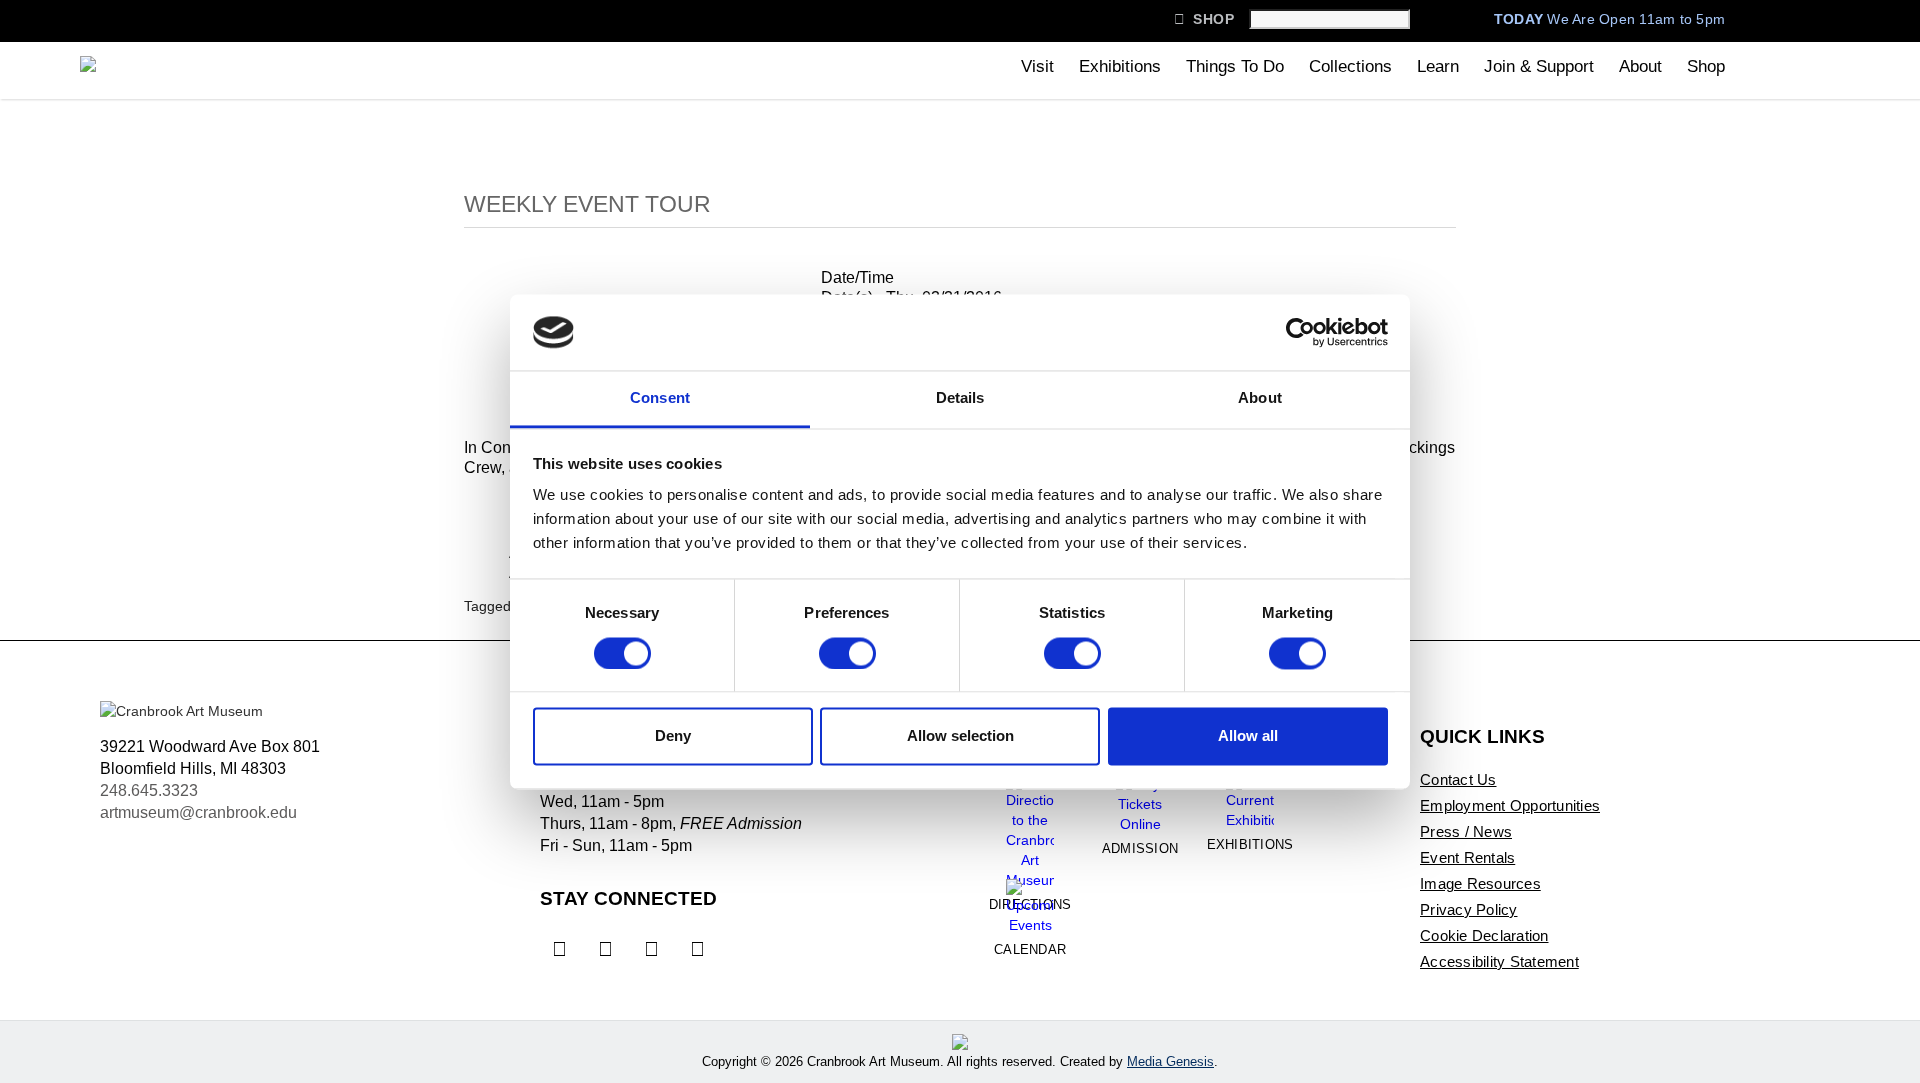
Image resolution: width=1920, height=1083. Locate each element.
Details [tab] (960, 398)
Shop (1204, 19)
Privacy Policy (1469, 909)
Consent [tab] (660, 398)
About (1640, 66)
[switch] (847, 653)
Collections (1350, 66)
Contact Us (1458, 779)
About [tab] (1260, 398)
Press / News (1466, 831)
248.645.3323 (149, 790)
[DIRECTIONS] (1030, 824)
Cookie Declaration (1484, 935)
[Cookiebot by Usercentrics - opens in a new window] (1300, 332)
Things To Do (1235, 66)
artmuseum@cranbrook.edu (198, 812)
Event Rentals (1467, 857)
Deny (673, 736)
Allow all (1248, 736)
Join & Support (1539, 66)
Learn (1438, 66)
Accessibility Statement (1499, 961)
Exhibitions (1120, 66)
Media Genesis (1170, 1061)
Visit (1037, 66)
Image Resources (1480, 883)
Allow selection (960, 736)
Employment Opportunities (1510, 805)
